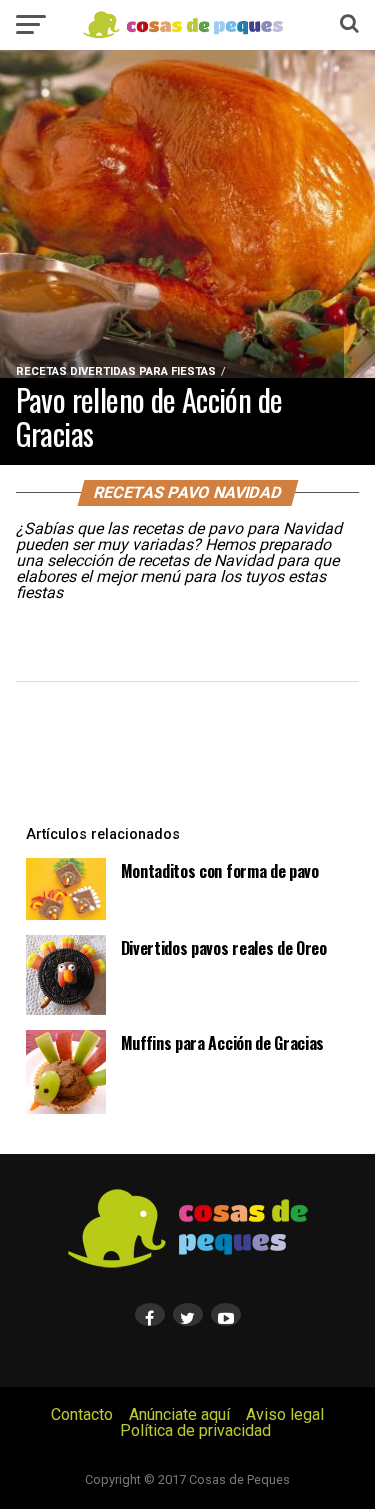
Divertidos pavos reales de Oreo (224, 948)
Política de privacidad (195, 1430)
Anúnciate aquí (179, 1414)
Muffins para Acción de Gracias (222, 1043)
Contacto (82, 1414)
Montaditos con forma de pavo (220, 871)
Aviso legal (285, 1414)
